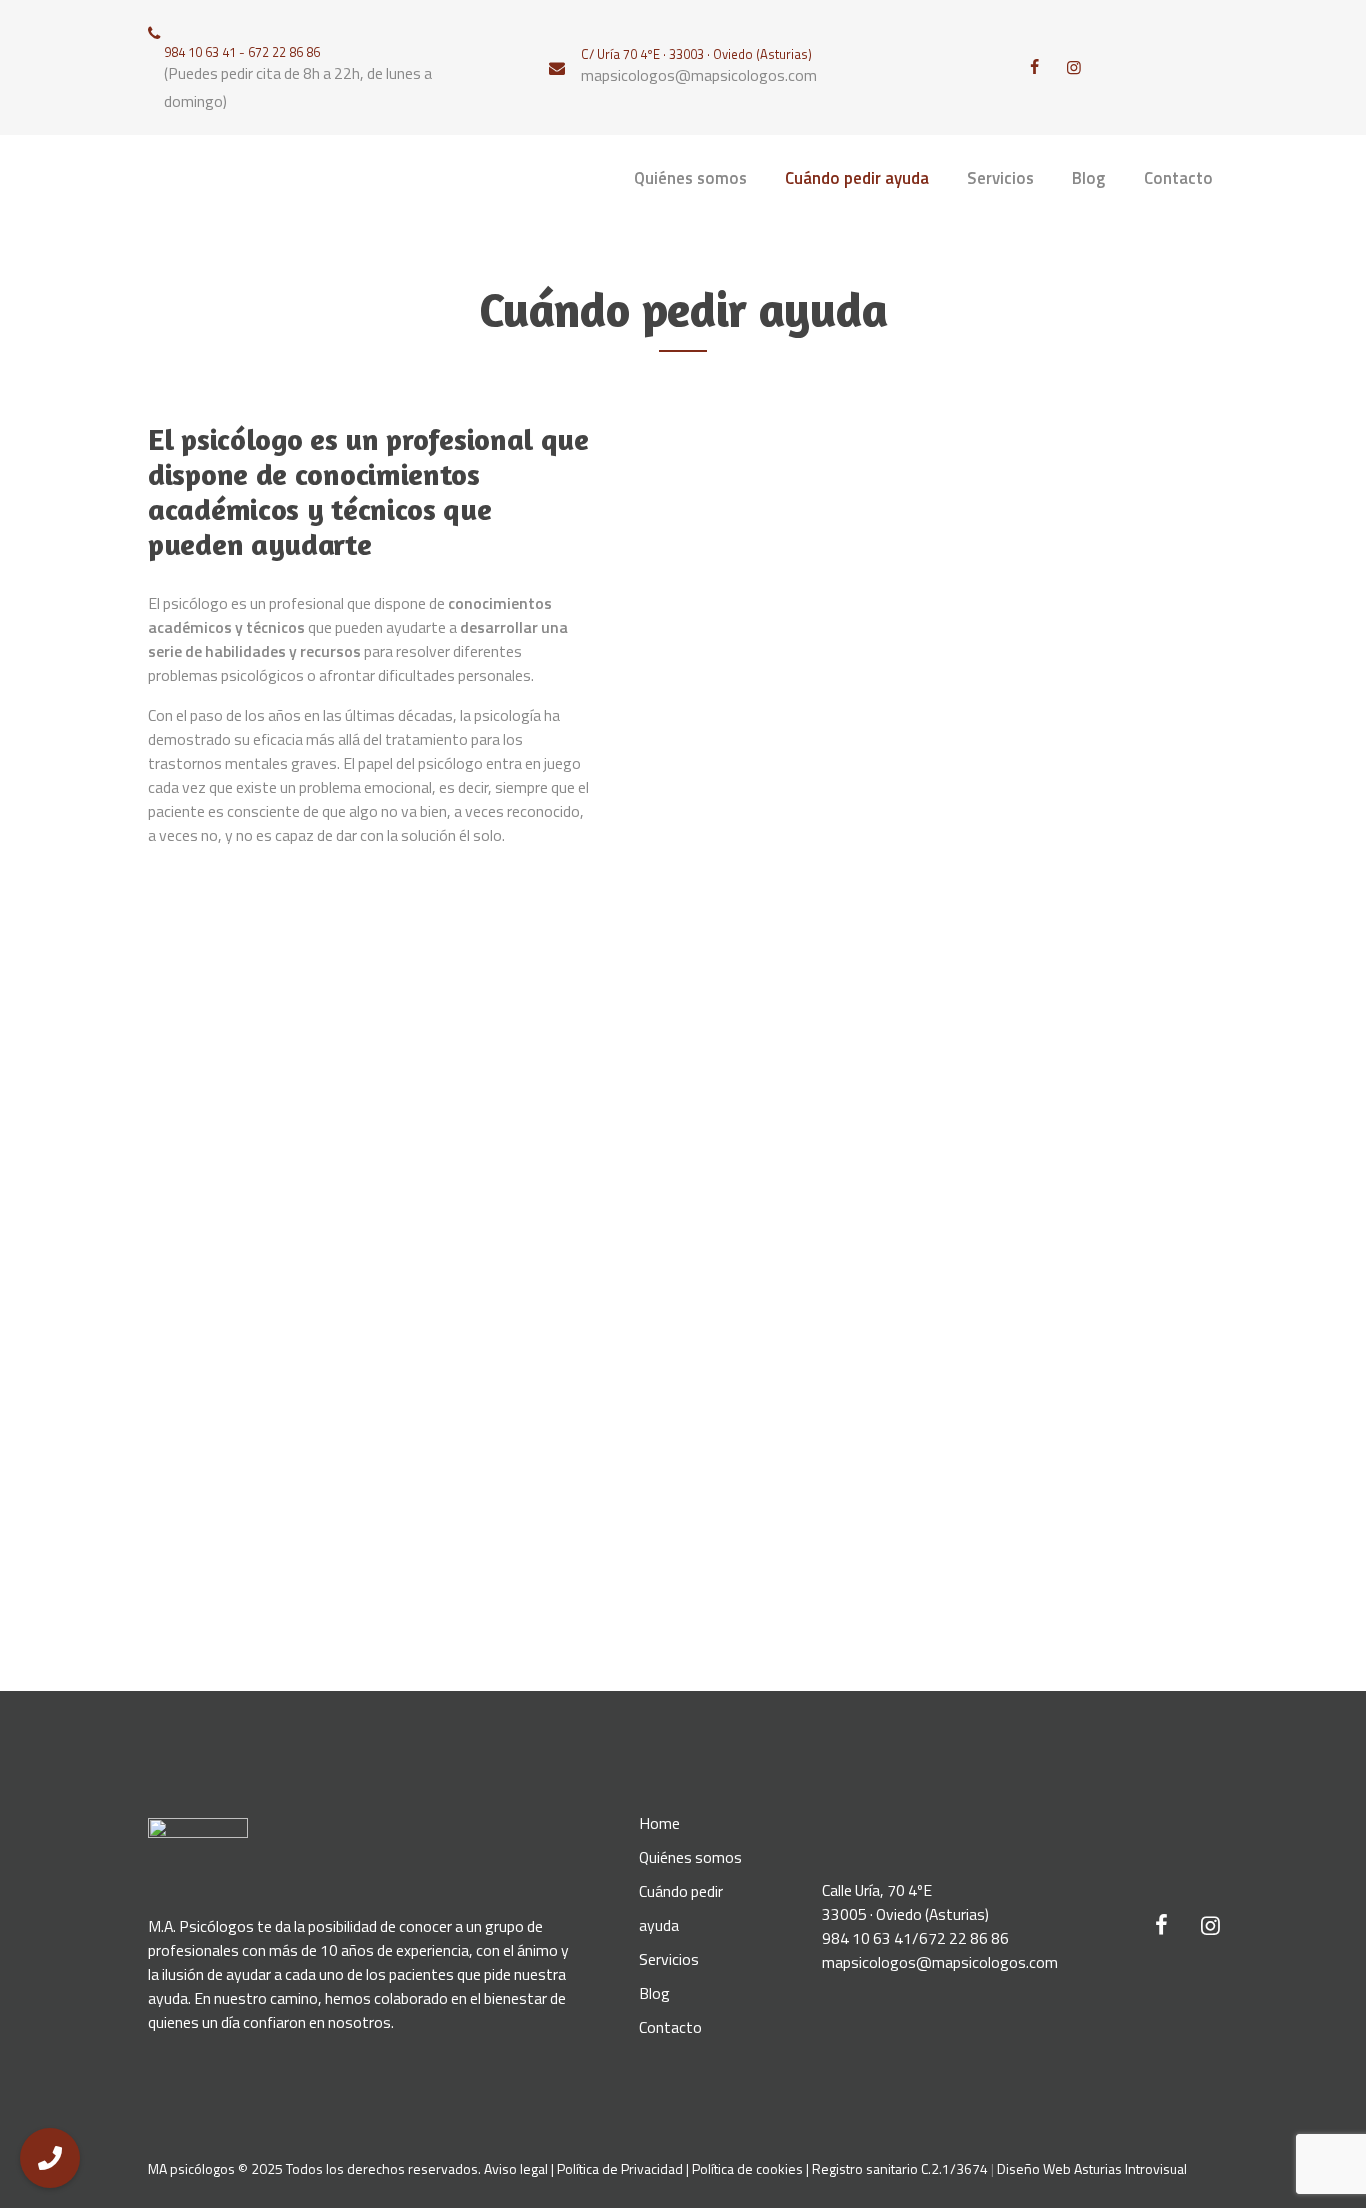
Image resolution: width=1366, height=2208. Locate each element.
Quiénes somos (690, 1857)
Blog (654, 1993)
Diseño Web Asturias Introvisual (1092, 2168)
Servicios (669, 1959)
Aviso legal (516, 2168)
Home (659, 1823)
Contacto (670, 2027)
